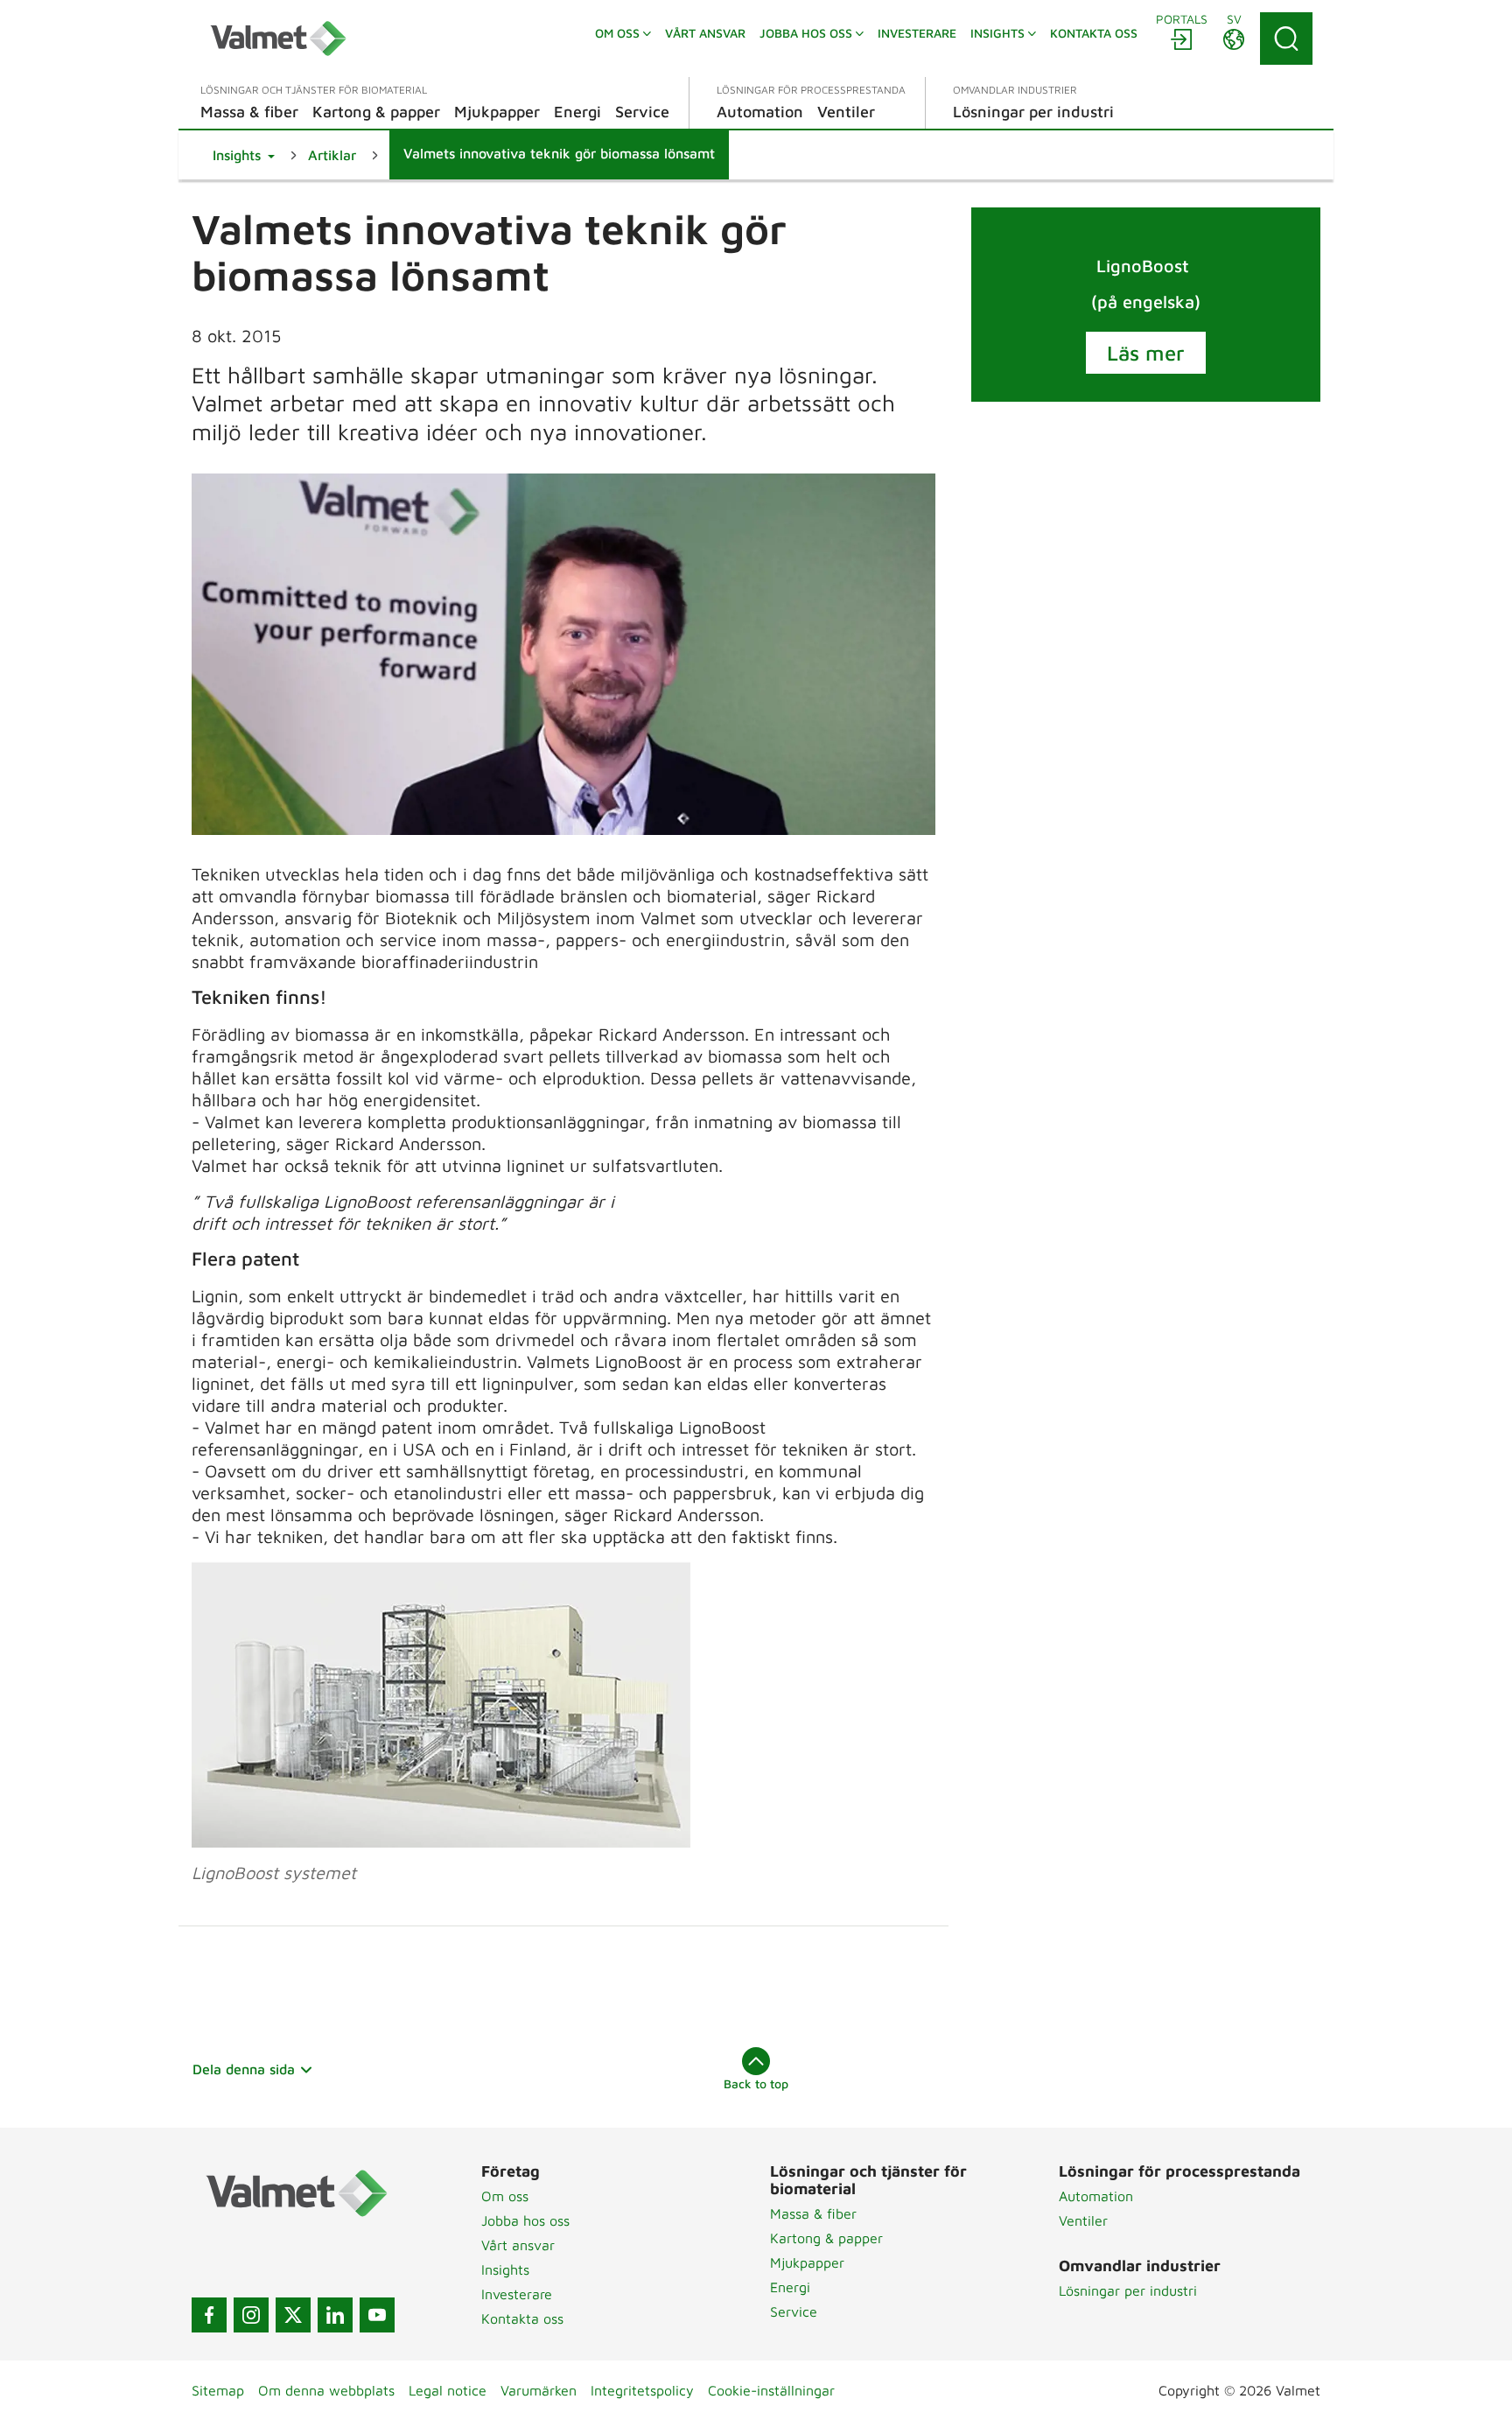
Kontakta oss (522, 2318)
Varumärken (539, 2390)
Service (794, 2311)
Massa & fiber (813, 2213)
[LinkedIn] (335, 2315)
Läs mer (1146, 353)
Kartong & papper (826, 2238)
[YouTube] (377, 2315)
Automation (1096, 2196)
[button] (244, 155)
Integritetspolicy (642, 2390)
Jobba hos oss (525, 2220)
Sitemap (218, 2390)
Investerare (517, 2294)
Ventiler (1083, 2220)
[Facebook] (209, 2315)
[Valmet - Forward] (278, 39)
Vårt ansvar (518, 2245)
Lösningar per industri (1128, 2290)
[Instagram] (251, 2315)
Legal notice (448, 2390)
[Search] (1286, 39)
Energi (790, 2287)
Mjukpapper (807, 2262)
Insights (505, 2269)
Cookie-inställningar (771, 2390)
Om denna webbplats (326, 2390)
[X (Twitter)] (293, 2315)
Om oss (505, 2196)
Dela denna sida (244, 2069)
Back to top (756, 2083)
